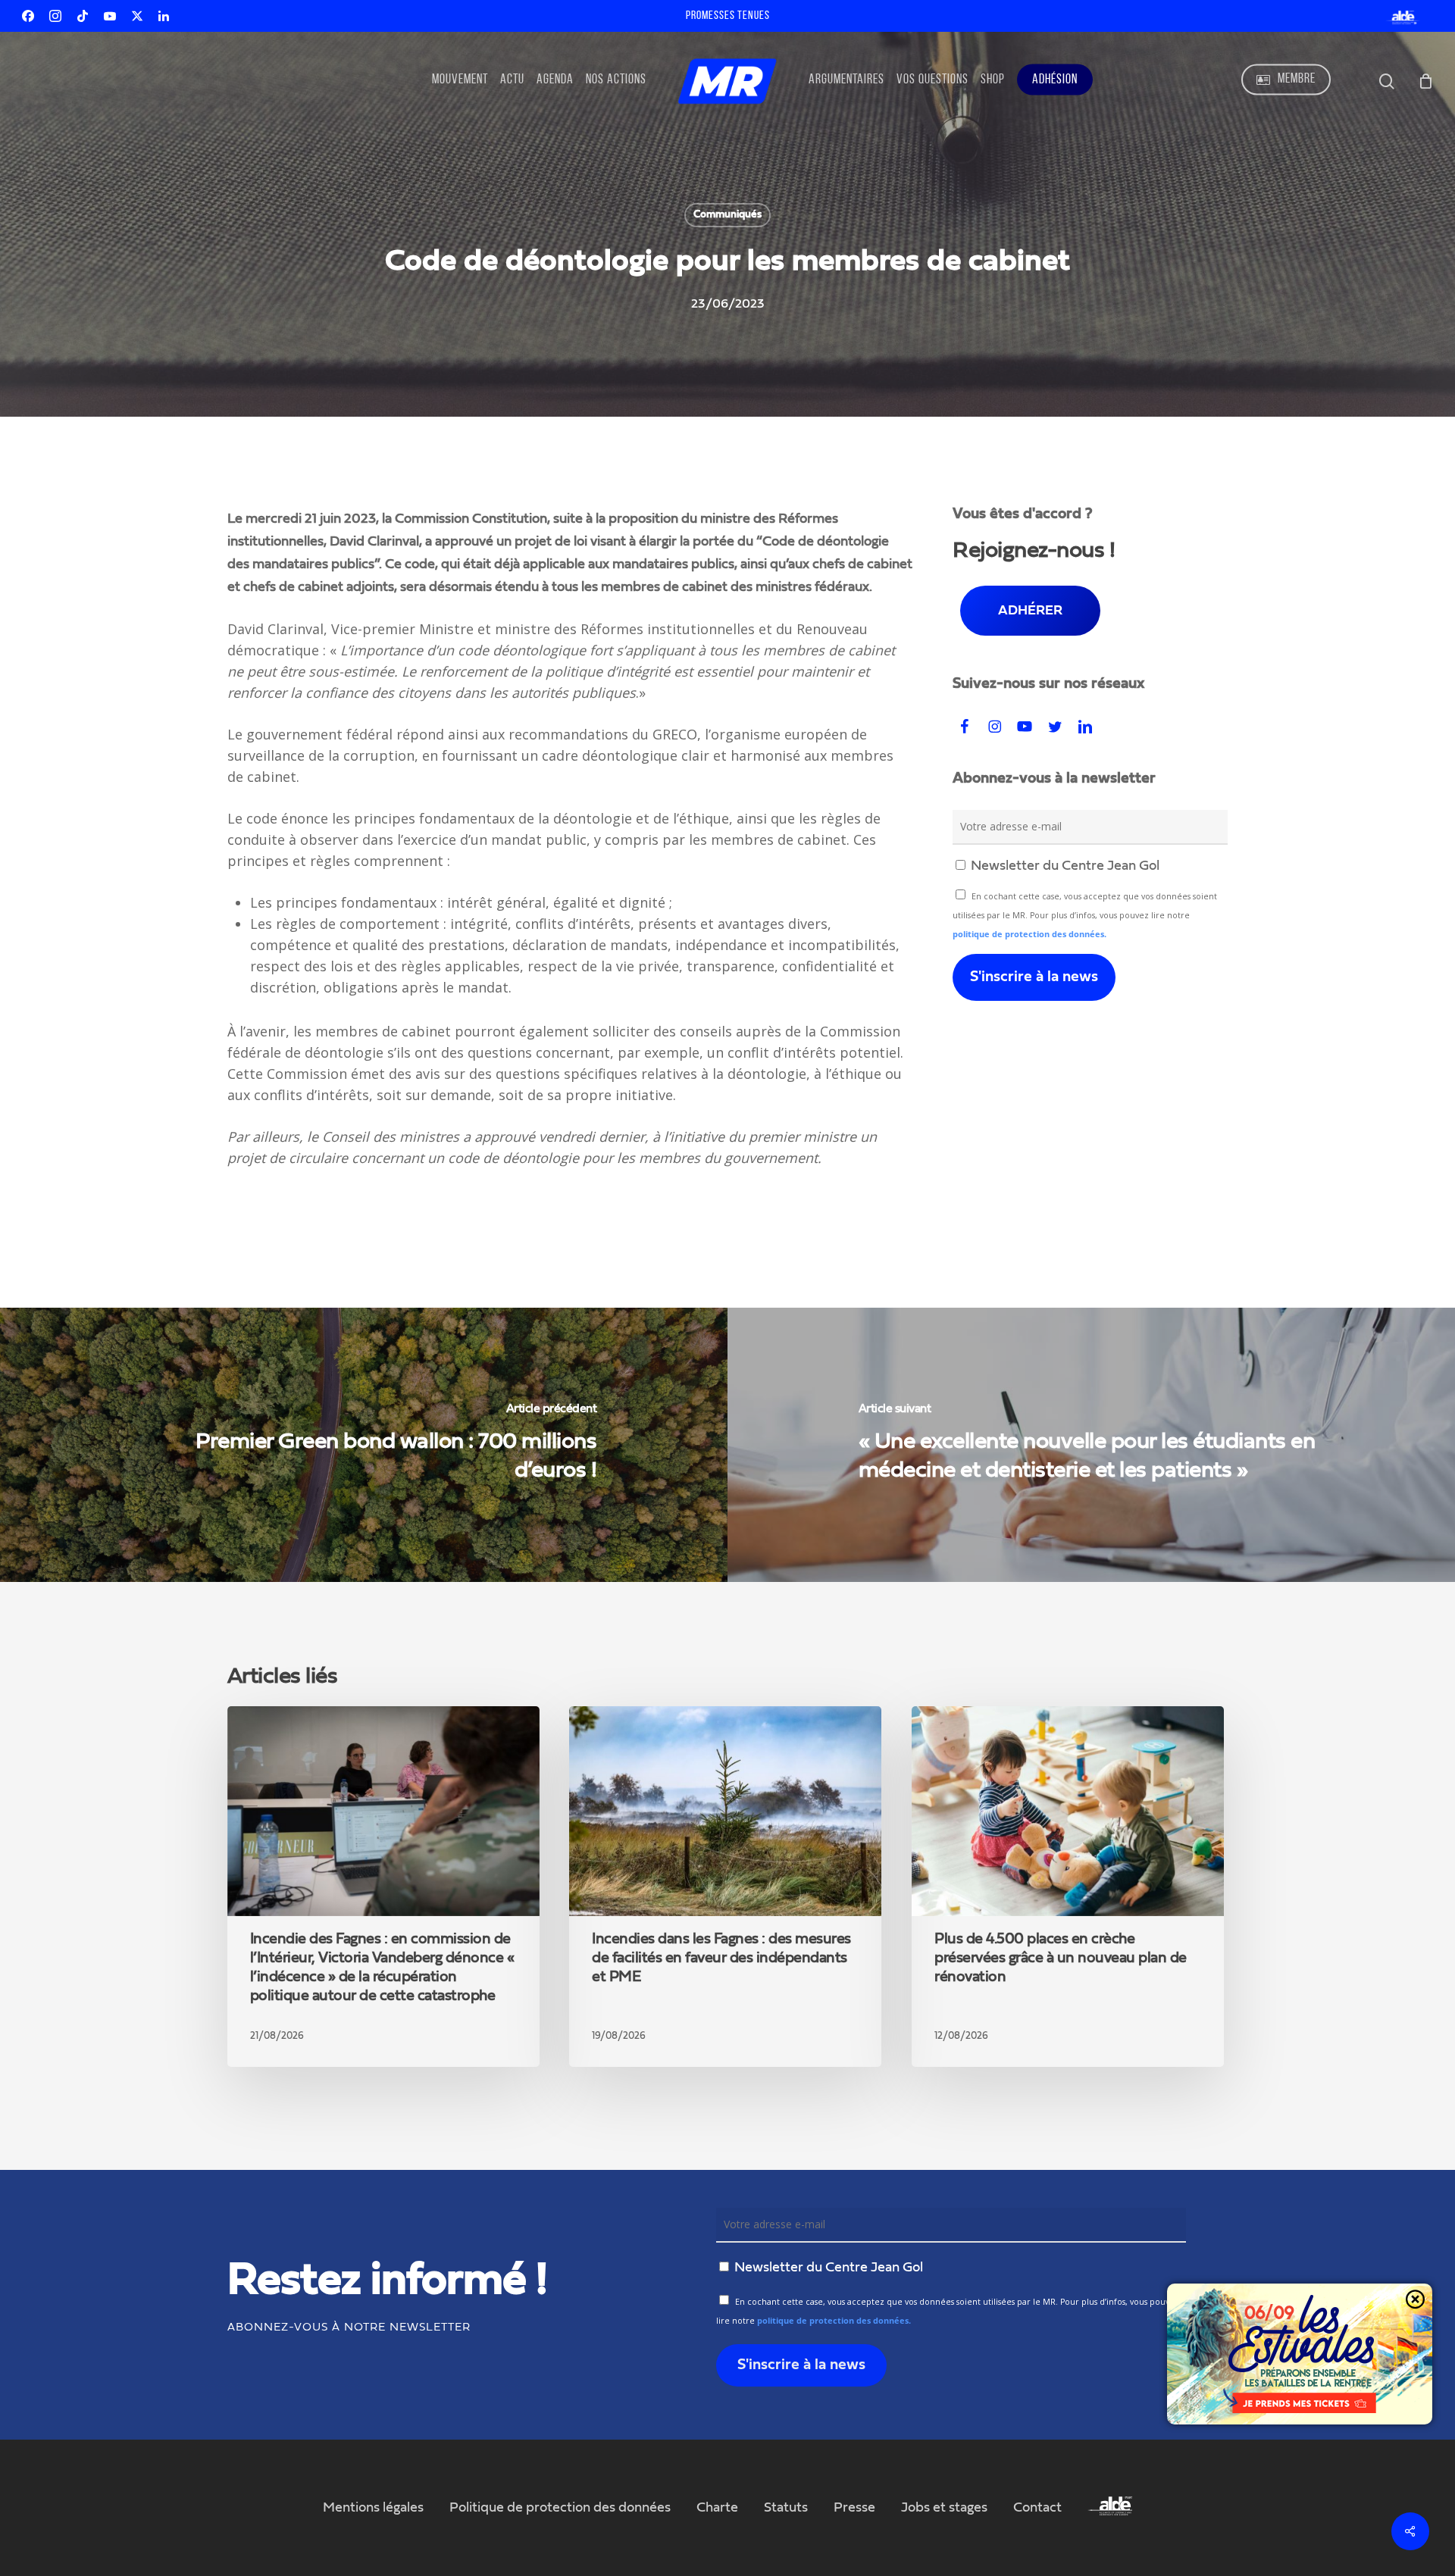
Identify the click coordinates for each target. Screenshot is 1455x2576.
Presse (854, 2508)
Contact (1037, 2508)
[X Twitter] (137, 16)
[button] (1030, 611)
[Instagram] (55, 16)
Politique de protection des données (560, 2508)
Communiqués (727, 214)
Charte (717, 2508)
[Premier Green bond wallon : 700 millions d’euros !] (364, 1445)
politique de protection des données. (1029, 934)
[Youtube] (110, 16)
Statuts (786, 2508)
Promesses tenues (728, 16)
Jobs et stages (944, 2508)
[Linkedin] (164, 16)
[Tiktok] (83, 16)
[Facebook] (28, 16)
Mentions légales (373, 2508)
